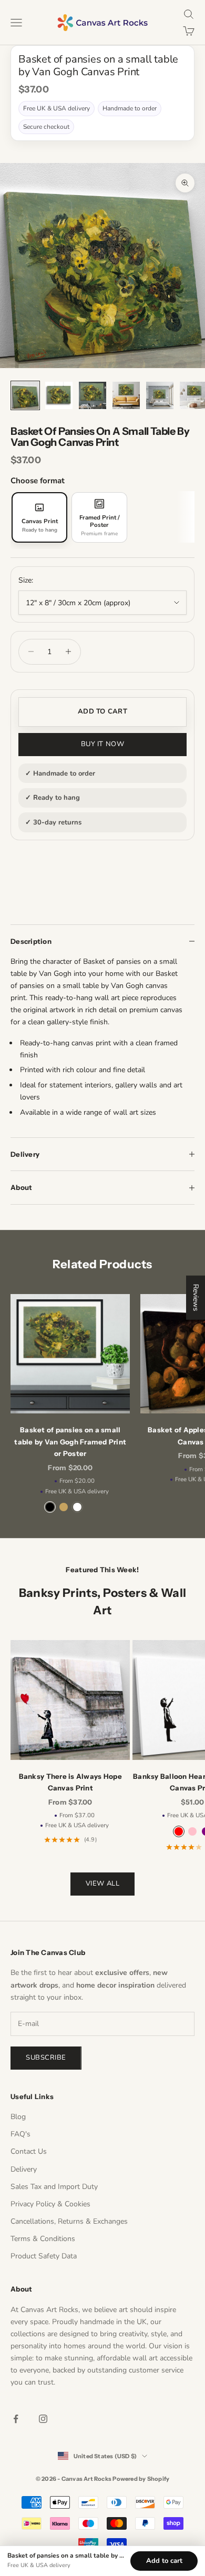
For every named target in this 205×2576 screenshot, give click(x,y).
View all (102, 1883)
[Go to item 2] (59, 395)
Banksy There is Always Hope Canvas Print (70, 1782)
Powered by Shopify (141, 2479)
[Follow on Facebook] (16, 2419)
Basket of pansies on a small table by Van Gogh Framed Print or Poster (70, 1442)
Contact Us (29, 2151)
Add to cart (102, 711)
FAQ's (20, 2134)
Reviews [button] (196, 1297)
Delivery (24, 2169)
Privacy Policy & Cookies (50, 2204)
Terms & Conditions (43, 2239)
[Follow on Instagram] (43, 2419)
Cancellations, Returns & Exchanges (69, 2221)
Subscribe (46, 2058)
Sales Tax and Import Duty (54, 2187)
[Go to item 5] (160, 395)
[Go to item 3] (93, 395)
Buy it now (102, 744)
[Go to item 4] (126, 395)
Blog (18, 2117)
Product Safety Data (44, 2256)
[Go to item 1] (25, 395)
